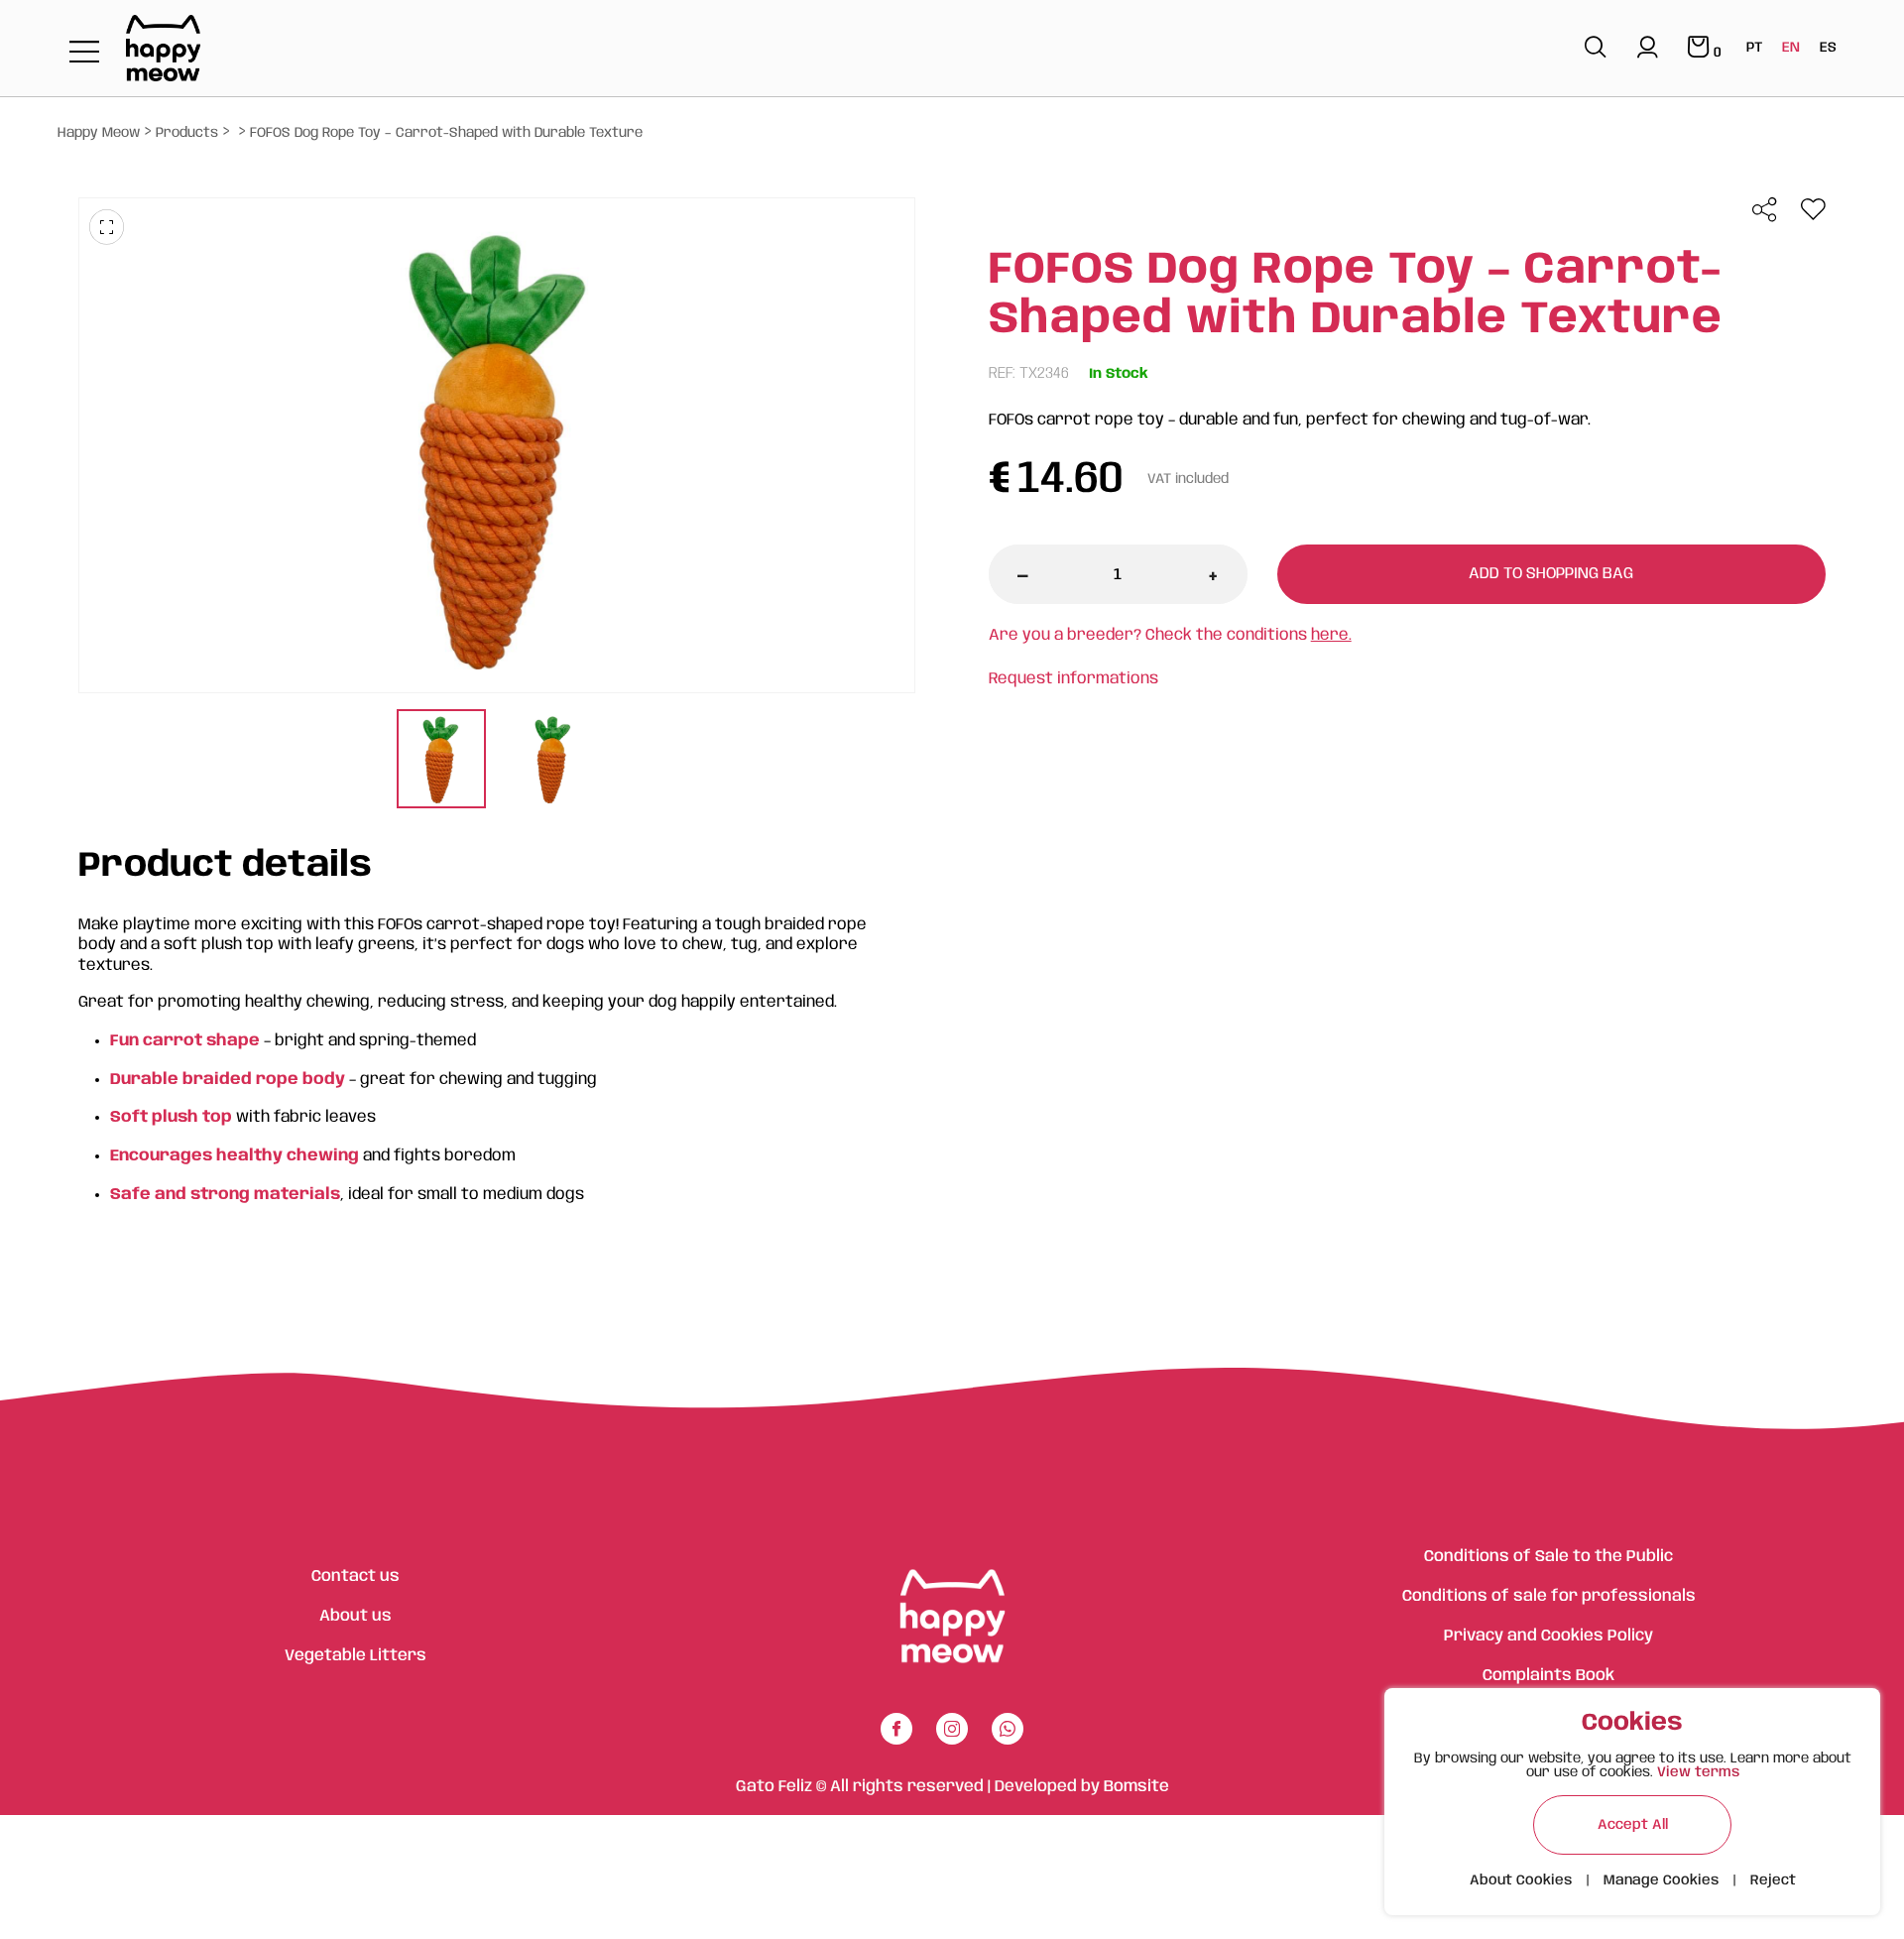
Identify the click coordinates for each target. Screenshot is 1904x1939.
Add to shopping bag (1551, 574)
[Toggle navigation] (84, 53)
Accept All (1633, 1825)
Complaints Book (1548, 1676)
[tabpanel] (441, 761)
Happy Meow (99, 133)
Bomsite (1136, 1787)
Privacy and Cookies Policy (1548, 1636)
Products (187, 133)
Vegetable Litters (356, 1656)
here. (1331, 635)
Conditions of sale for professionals (1549, 1596)
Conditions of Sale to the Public (1548, 1557)
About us (356, 1616)
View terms (1698, 1772)
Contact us (356, 1576)
